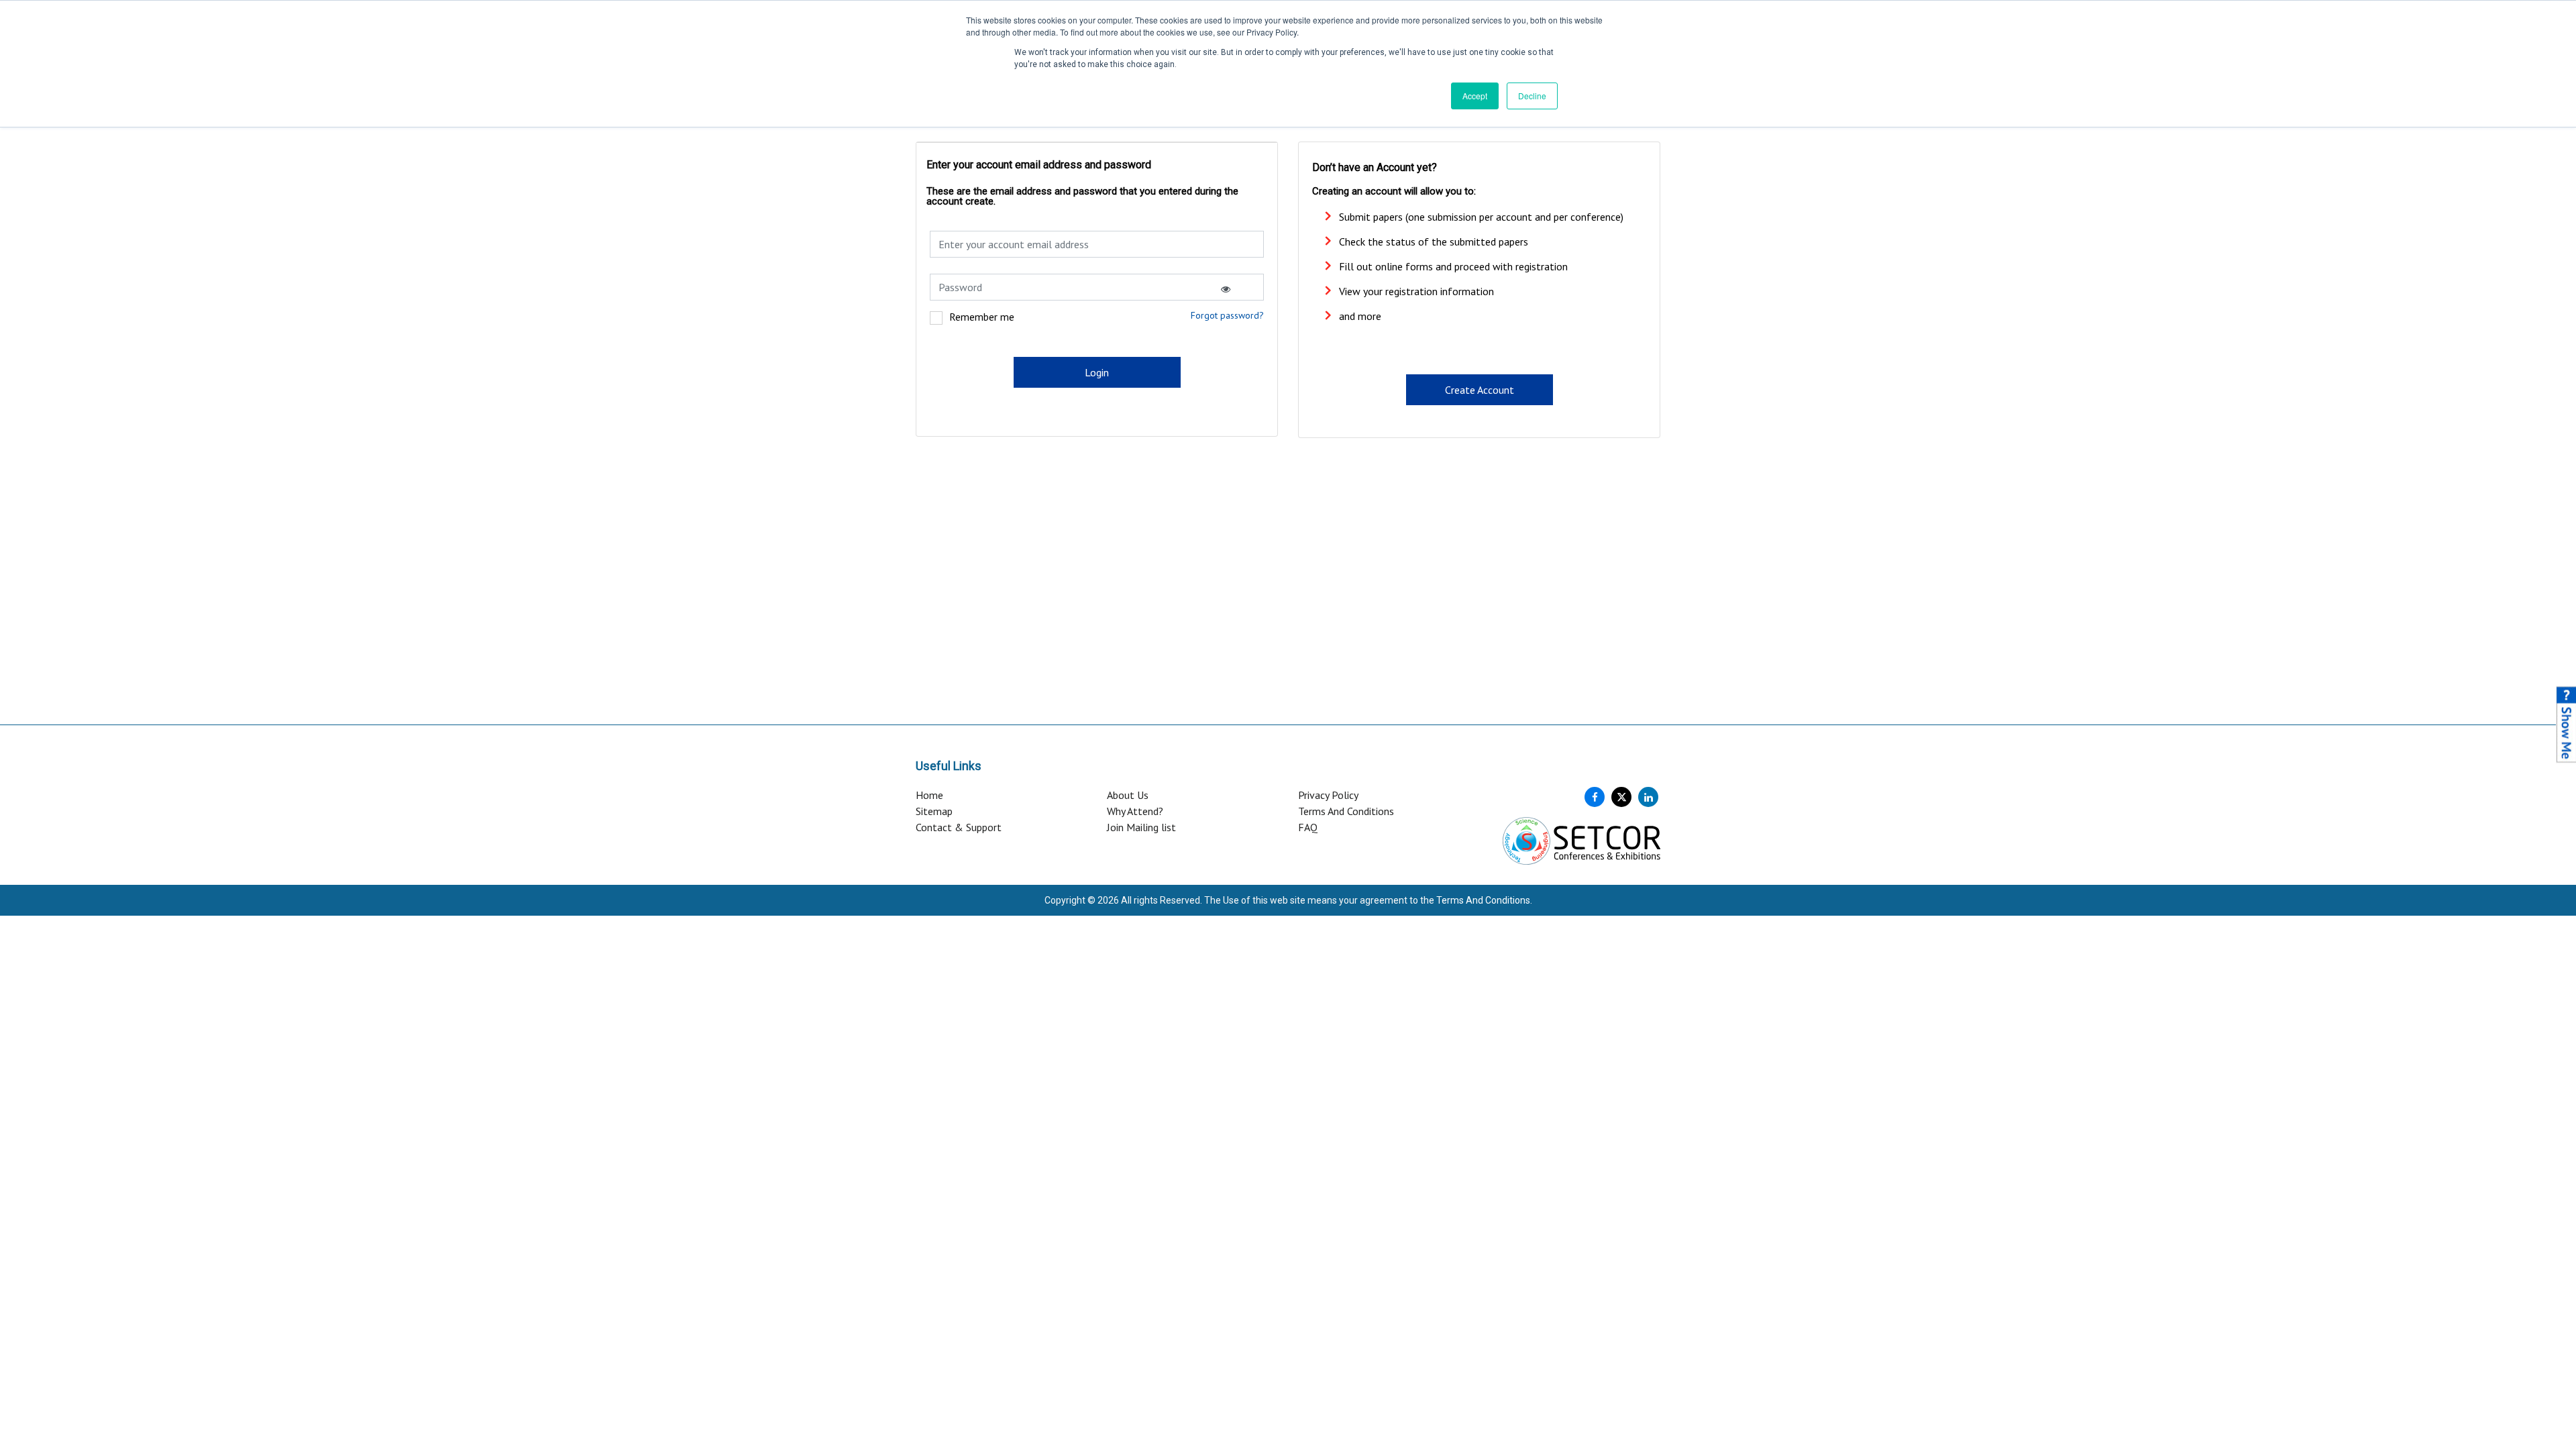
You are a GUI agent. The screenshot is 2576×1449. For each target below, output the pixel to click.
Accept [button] (1475, 96)
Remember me (982, 317)
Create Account (1480, 390)
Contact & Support (959, 827)
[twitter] (1621, 797)
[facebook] (1595, 797)
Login (1097, 372)
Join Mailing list (1141, 827)
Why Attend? (1135, 811)
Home (929, 795)
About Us (1128, 795)
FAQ (1308, 827)
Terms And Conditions (1346, 811)
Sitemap (934, 811)
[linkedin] (1648, 797)
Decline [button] (1532, 96)
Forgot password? (1227, 315)
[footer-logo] (1581, 839)
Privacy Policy (1328, 795)
